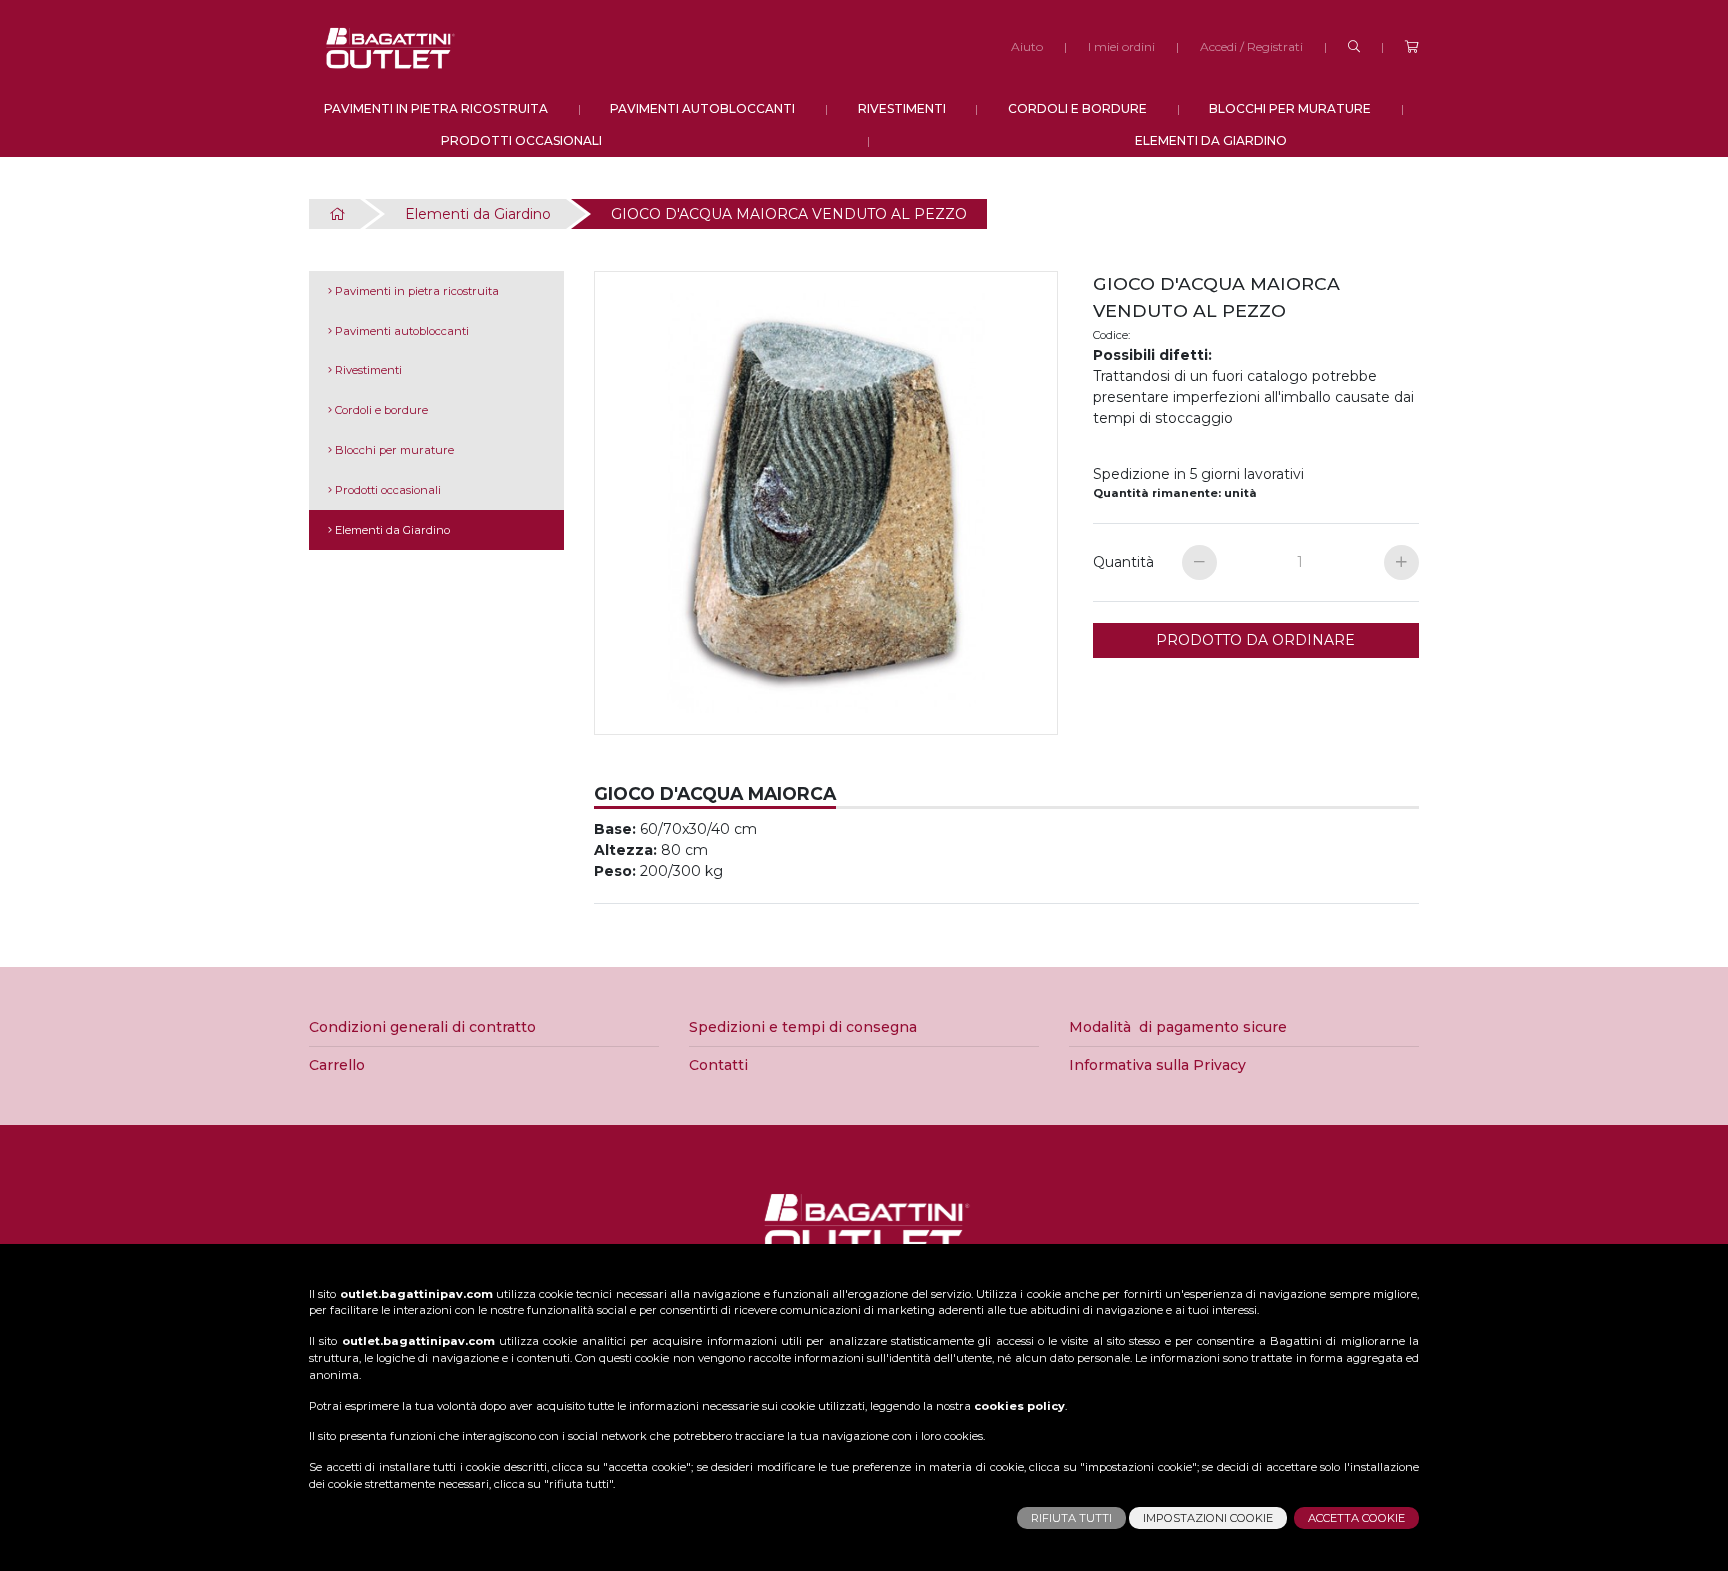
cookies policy (1019, 1406)
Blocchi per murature (393, 450)
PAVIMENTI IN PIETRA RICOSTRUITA (436, 108)
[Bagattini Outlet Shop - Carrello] (1412, 47)
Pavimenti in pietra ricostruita (415, 291)
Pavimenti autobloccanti (400, 331)
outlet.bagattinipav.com (416, 1294)
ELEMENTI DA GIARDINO (1211, 140)
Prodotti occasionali (386, 490)
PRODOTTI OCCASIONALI (521, 140)
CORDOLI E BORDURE (1077, 108)
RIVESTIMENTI (902, 108)
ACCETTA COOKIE (1356, 1518)
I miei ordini (1121, 46)
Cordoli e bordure (380, 410)
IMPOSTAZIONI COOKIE (1208, 1518)
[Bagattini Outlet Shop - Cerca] (1354, 47)
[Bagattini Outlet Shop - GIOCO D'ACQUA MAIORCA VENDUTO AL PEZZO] (828, 506)
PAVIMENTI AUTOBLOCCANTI (702, 108)
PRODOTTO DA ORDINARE (1255, 640)
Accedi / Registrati (1251, 46)
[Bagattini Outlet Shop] (389, 47)
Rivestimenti (367, 370)
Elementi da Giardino (478, 214)
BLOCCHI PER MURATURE (1290, 108)
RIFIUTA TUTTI (1071, 1518)
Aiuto (1027, 46)
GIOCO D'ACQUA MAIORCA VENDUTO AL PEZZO (789, 214)
